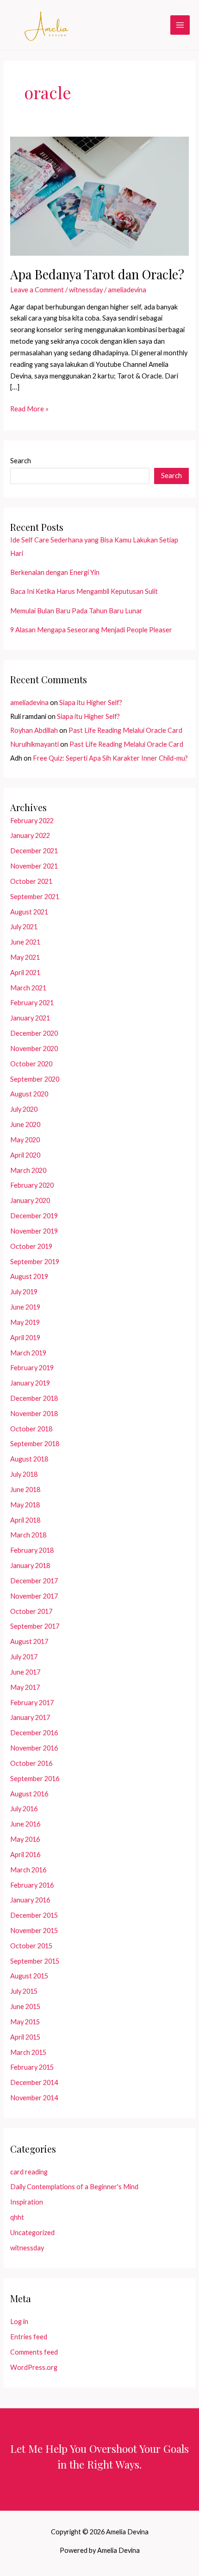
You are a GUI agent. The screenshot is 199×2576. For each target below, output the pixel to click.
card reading (29, 2172)
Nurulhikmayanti (34, 744)
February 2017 (32, 1703)
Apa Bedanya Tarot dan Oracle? (97, 274)
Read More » (29, 410)
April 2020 (25, 1155)
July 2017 (24, 1657)
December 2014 (34, 2082)
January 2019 (30, 1383)
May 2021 (25, 957)
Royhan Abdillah (34, 730)
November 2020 (34, 1049)
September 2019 (35, 1262)
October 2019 (31, 1246)
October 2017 (31, 1611)
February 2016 (32, 1885)
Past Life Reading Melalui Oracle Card (125, 730)
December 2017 (34, 1581)
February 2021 (32, 1003)
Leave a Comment (37, 290)
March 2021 (28, 988)
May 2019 (25, 1322)
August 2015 (29, 1976)
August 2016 (29, 1794)
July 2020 (24, 1109)
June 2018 (25, 1490)
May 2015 (25, 2022)
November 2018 (34, 1414)
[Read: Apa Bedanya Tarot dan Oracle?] (99, 195)
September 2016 (35, 1779)
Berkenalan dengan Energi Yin (55, 572)
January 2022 (30, 835)
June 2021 (25, 942)
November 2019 (34, 1231)
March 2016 (28, 1870)
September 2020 (35, 1079)
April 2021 (25, 973)
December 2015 (34, 1915)
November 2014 (34, 2098)
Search (21, 461)
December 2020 (34, 1033)
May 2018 (25, 1505)
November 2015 (34, 1930)
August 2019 (29, 1276)
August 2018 (29, 1459)
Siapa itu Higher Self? (91, 702)
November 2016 (34, 1748)
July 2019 (24, 1292)
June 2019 (25, 1307)
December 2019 (34, 1216)
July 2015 (24, 1991)
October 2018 (31, 1429)
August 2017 (29, 1641)
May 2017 (25, 1687)
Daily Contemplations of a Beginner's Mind (74, 2187)
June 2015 (25, 2006)
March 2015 (28, 2052)
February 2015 (32, 2067)
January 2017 (30, 1717)
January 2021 (30, 1018)
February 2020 (32, 1185)
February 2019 (32, 1368)
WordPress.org (34, 2367)
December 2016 (34, 1733)
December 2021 (34, 851)
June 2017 (25, 1672)
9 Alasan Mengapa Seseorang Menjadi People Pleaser (91, 630)
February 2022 (32, 821)
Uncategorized (32, 2233)
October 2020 (31, 1064)
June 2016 (25, 1824)
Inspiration (27, 2202)
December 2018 (34, 1398)
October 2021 (31, 881)
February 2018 (32, 1550)
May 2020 (25, 1140)
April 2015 (25, 2037)
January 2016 (30, 1900)
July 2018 (24, 1474)
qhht (17, 2217)
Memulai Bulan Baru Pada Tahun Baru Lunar (76, 611)
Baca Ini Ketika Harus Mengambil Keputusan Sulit (84, 591)
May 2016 (25, 1839)
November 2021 (34, 866)
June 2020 (25, 1124)
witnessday (86, 290)
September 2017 (35, 1626)
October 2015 (31, 1946)
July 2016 (24, 1809)
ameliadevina (29, 702)
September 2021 (35, 897)
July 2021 (24, 927)
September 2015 (35, 1961)
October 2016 (31, 1763)
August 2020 (29, 1094)
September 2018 (35, 1444)
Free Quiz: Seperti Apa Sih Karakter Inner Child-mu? (110, 758)
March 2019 (28, 1353)
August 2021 (29, 912)
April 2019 (25, 1338)
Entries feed (29, 2337)
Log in (19, 2321)
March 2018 (28, 1535)
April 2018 (25, 1520)
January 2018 (30, 1565)
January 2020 (30, 1200)
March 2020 (28, 1170)
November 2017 (34, 1596)
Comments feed (34, 2352)
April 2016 (25, 1855)
